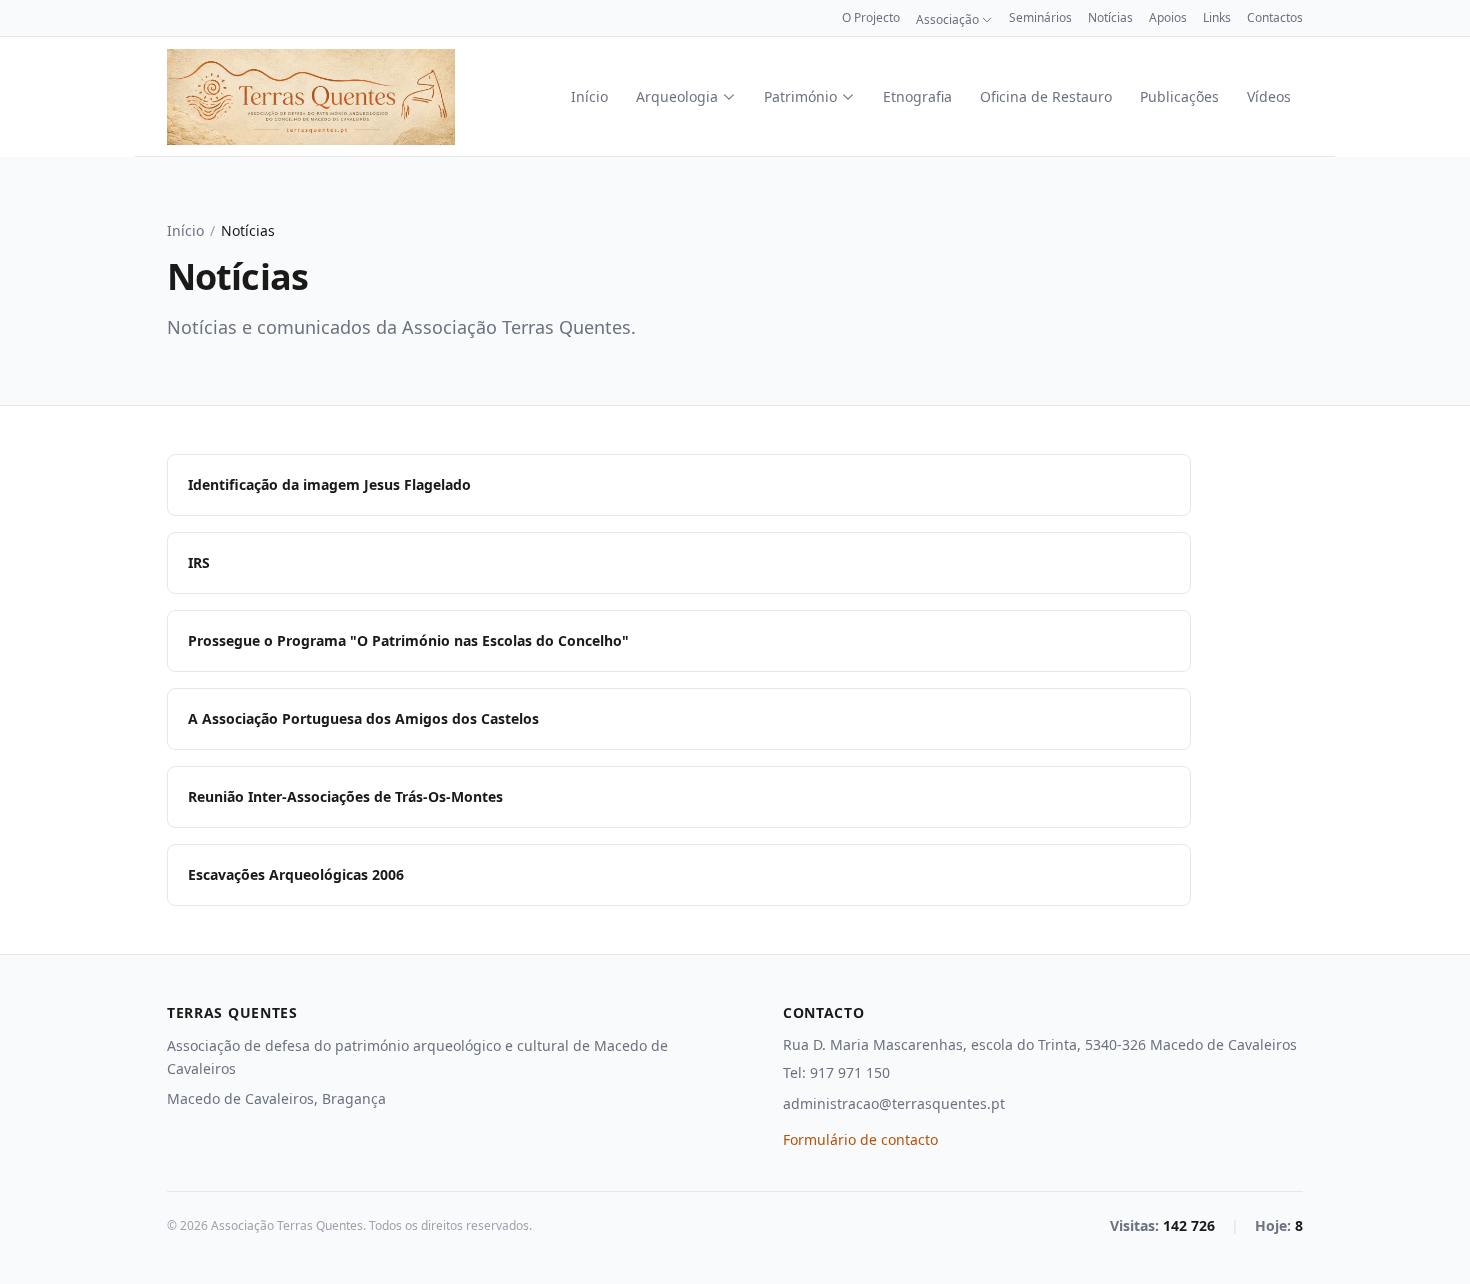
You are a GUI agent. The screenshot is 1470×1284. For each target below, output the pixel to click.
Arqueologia (677, 96)
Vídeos (1269, 96)
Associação (947, 20)
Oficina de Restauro (1046, 96)
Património (800, 96)
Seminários (1040, 18)
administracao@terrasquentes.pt (894, 1103)
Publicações (1179, 96)
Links (1217, 18)
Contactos (1275, 18)
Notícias (1110, 18)
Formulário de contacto (860, 1139)
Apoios (1168, 18)
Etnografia (917, 96)
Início (589, 96)
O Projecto (871, 18)
